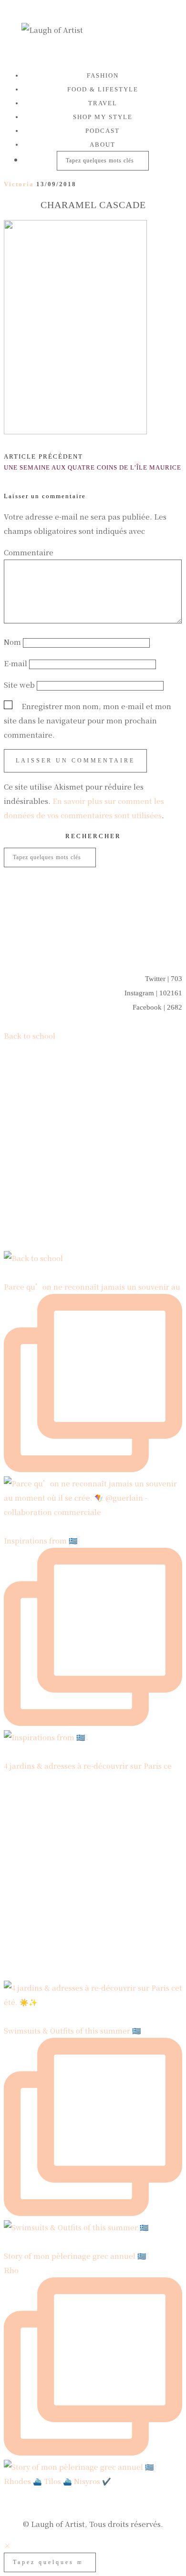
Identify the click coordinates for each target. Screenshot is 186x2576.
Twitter (164, 979)
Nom (12, 642)
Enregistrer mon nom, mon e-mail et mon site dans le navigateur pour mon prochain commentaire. (88, 720)
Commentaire (31, 552)
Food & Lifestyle (103, 89)
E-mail (15, 663)
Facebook (157, 1007)
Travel (103, 103)
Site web (19, 685)
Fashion (103, 75)
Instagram (153, 993)
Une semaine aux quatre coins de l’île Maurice (93, 462)
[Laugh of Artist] (93, 32)
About (103, 145)
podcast (103, 131)
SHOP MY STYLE (103, 117)
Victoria (19, 184)
